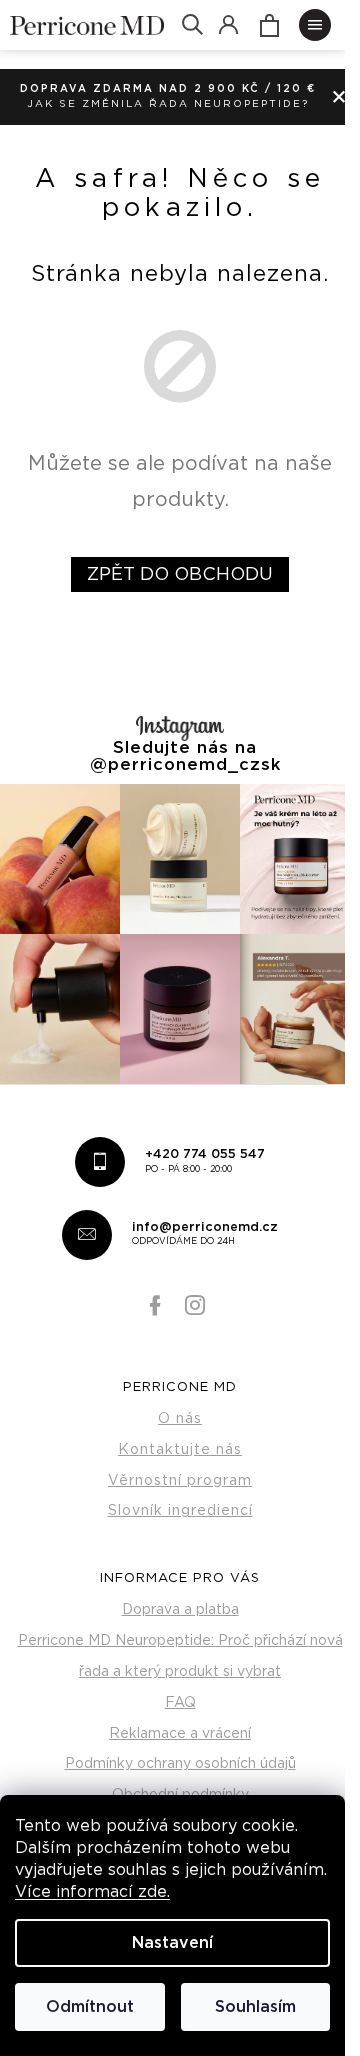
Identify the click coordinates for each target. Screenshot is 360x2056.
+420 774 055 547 (205, 1161)
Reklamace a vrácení (180, 1734)
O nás (180, 1419)
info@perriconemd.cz (205, 1234)
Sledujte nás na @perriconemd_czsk (185, 756)
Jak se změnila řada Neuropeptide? (168, 104)
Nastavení (172, 1943)
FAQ (180, 1703)
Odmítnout (90, 2007)
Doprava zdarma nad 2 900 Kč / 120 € (168, 89)
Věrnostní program (180, 1481)
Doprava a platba (180, 1610)
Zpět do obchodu (180, 575)
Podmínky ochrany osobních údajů (180, 1764)
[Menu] (315, 25)
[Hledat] (192, 25)
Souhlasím (255, 2007)
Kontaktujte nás (180, 1450)
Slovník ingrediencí (180, 1511)
